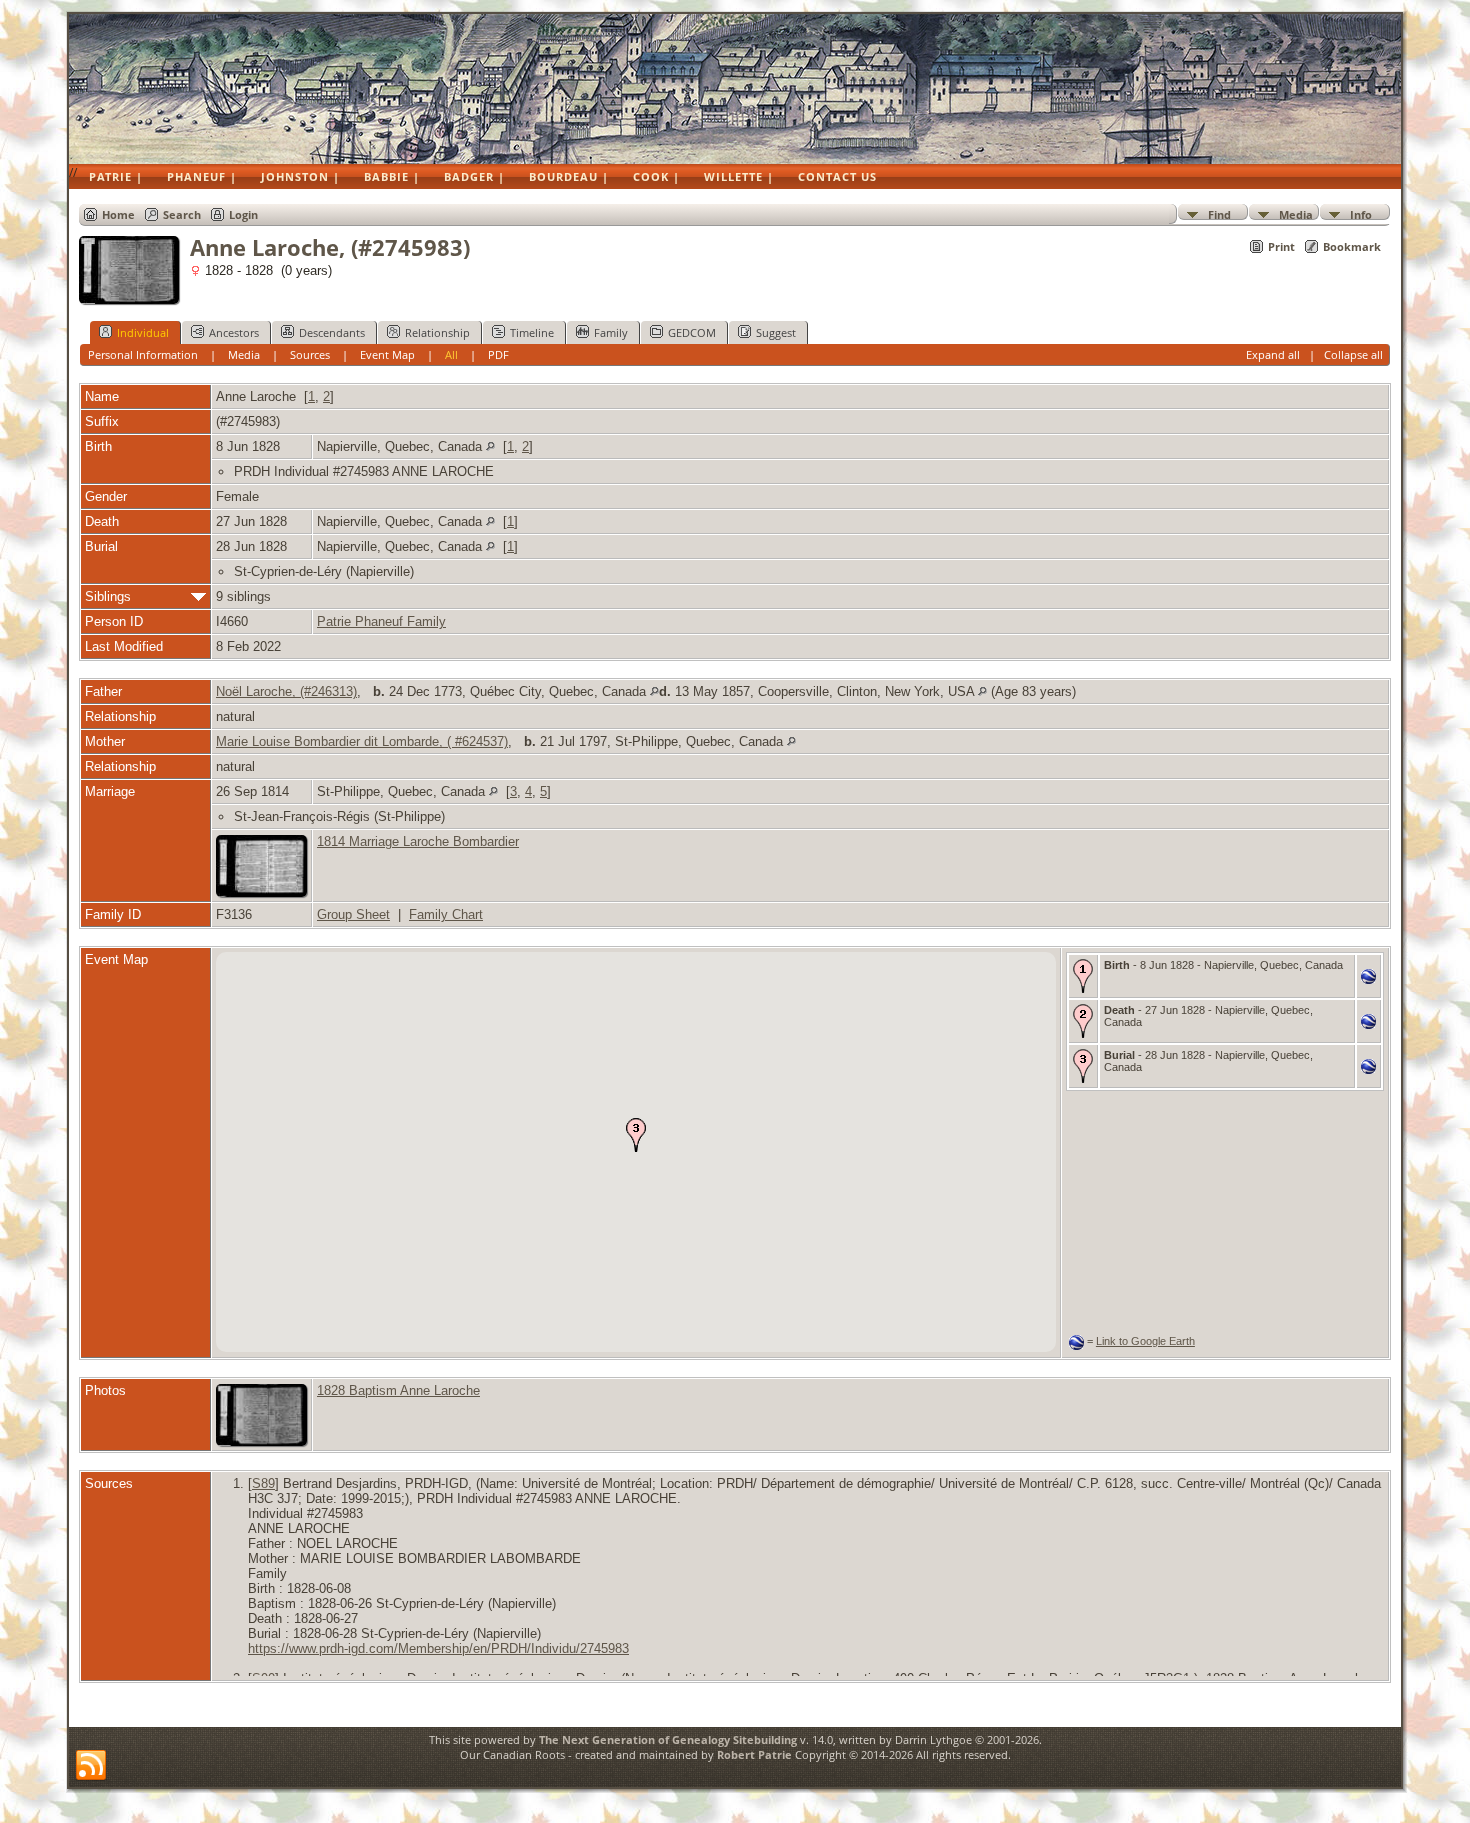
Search (182, 214)
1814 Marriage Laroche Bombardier (418, 841)
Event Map (387, 354)
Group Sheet (353, 914)
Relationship (437, 332)
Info (1361, 213)
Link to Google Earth (1145, 1341)
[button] (636, 1135)
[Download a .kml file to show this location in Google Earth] (1368, 979)
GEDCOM (692, 332)
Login (243, 214)
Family (611, 332)
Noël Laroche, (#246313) (286, 691)
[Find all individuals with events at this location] (490, 446)
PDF (498, 354)
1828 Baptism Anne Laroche (398, 1390)
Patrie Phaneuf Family (381, 621)
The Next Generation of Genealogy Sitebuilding (668, 1739)
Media (1296, 213)
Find (1219, 213)
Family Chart (446, 914)
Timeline (532, 332)
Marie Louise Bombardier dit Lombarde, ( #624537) (362, 741)
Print (1281, 246)
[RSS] (91, 1766)
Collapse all (1353, 354)
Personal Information (143, 354)
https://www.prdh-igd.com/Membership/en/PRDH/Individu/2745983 (438, 1648)
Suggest (776, 332)
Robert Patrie (753, 1754)
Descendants (332, 332)
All (451, 354)
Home (118, 214)
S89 (263, 1483)
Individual (143, 332)
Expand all (1273, 354)
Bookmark (1352, 246)
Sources (310, 354)
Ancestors (234, 332)
